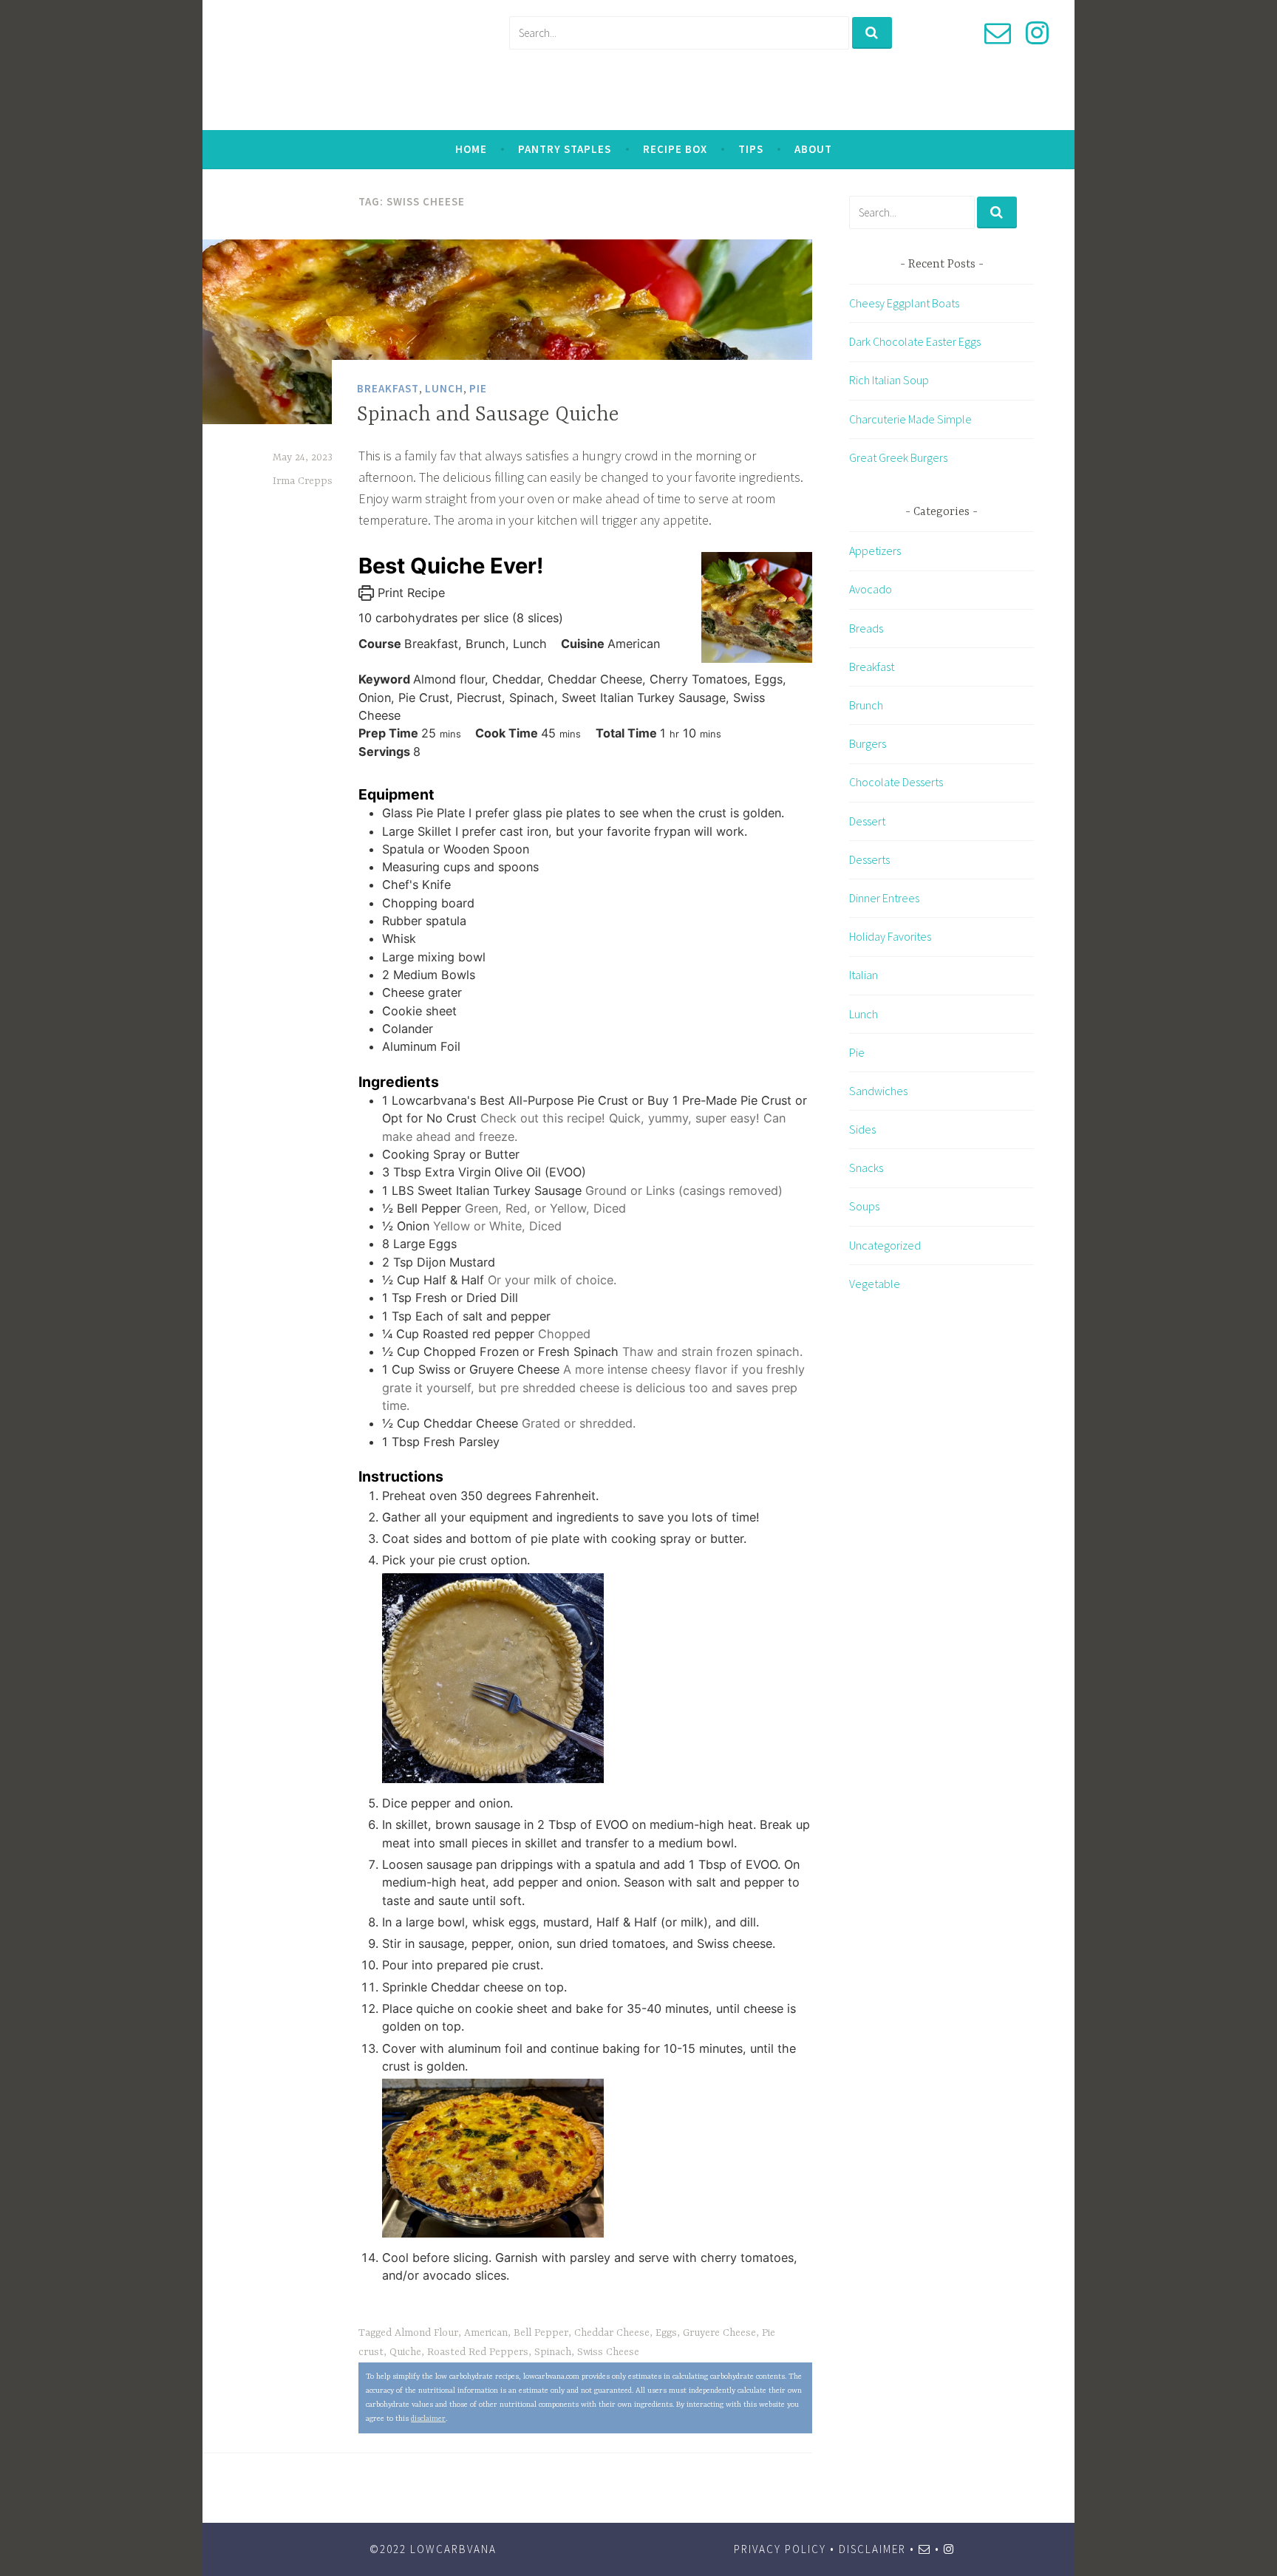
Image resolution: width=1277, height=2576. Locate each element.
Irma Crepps (303, 481)
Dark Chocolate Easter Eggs (915, 341)
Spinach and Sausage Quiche (488, 415)
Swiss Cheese (608, 2352)
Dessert (867, 821)
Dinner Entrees (884, 898)
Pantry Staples (565, 149)
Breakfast (388, 388)
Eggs (666, 2333)
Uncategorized (885, 1245)
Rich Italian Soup (889, 380)
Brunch (866, 705)
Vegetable (875, 1284)
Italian (864, 975)
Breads (866, 628)
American (486, 2333)
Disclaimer (872, 2549)
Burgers (868, 743)
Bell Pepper (541, 2333)
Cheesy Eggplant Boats (904, 303)
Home (471, 149)
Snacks (866, 1168)
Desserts (869, 859)
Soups (864, 1206)
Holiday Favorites (890, 936)
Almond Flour (426, 2333)
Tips (751, 149)
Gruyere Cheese (719, 2333)
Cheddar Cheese (612, 2333)
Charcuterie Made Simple (910, 418)
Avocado (871, 589)
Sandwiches (878, 1091)
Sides (862, 1129)
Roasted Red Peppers (478, 2352)
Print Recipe (409, 593)
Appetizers (875, 551)
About (813, 149)
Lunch (444, 388)
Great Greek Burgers (898, 457)
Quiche (405, 2352)
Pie (478, 388)
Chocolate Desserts (896, 782)
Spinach (553, 2352)
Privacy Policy (780, 2549)
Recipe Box (675, 149)
